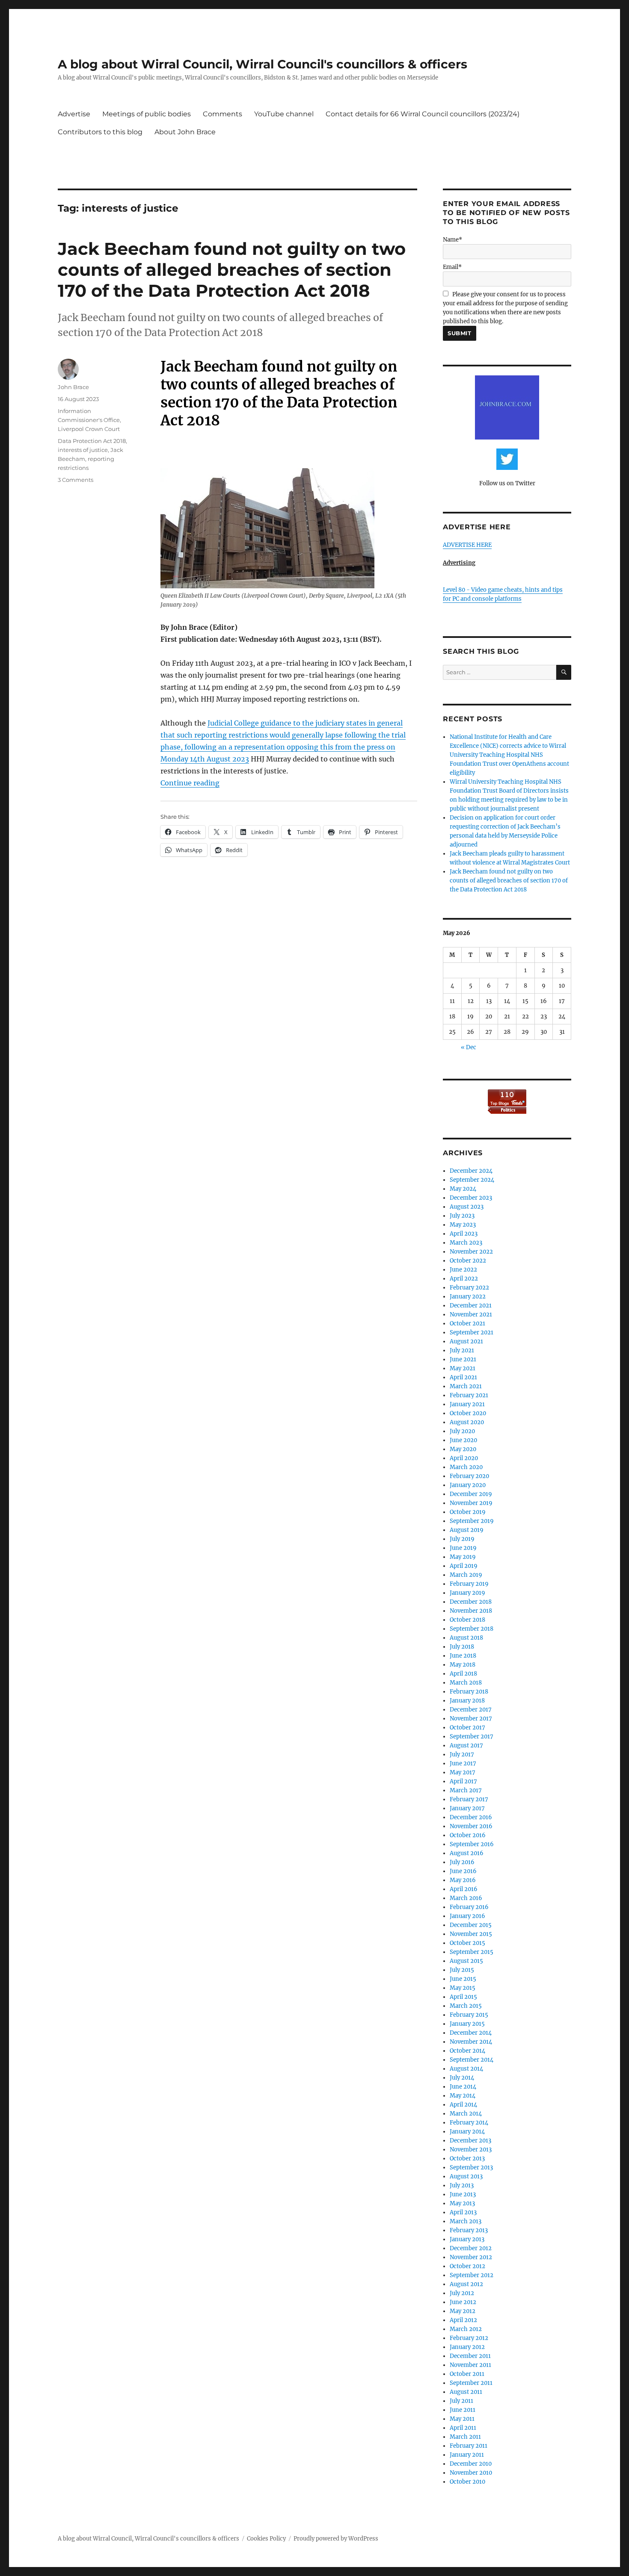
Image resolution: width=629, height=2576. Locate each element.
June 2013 (463, 2194)
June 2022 (463, 1270)
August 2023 (467, 1207)
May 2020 (463, 1449)
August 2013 (466, 2176)
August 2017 (466, 1745)
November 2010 (471, 2473)
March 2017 (466, 1790)
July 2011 (461, 2401)
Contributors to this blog (100, 132)
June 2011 (463, 2410)
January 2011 (467, 2455)
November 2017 (471, 1719)
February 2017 (469, 1799)
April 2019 (464, 1566)
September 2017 (472, 1737)
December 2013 (470, 2141)
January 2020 (468, 1485)
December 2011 (470, 2356)
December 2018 (471, 1602)
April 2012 (463, 2320)
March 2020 (466, 1467)
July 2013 (462, 2185)
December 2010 (471, 2464)
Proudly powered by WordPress (336, 2539)
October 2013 (467, 2158)
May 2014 (463, 2096)
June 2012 (463, 2302)
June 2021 (463, 1359)
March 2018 (466, 1683)
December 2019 (471, 1494)
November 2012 (471, 2257)
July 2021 (462, 1350)
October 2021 (467, 1323)
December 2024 (471, 1171)
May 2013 (462, 2203)
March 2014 (466, 2114)
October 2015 (467, 1943)
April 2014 (463, 2105)
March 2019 (466, 1575)
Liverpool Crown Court (89, 429)
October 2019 (468, 1512)
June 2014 (463, 2087)
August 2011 (466, 2392)
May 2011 (462, 2419)
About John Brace (185, 132)
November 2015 (471, 1934)
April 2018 (463, 1674)
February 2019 (469, 1584)
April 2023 (464, 1234)
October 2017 (467, 1728)
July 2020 (462, 1431)
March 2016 (466, 1898)
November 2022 (471, 1252)
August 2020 (467, 1422)
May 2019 (463, 1557)
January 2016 (467, 1916)
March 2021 (466, 1386)
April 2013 (463, 2212)
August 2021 (466, 1341)
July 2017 (462, 1754)
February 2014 (469, 2123)
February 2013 (469, 2230)
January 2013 (467, 2239)
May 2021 (463, 1368)
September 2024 (472, 1180)
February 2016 (469, 1907)
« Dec (469, 1047)
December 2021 (471, 1306)
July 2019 (462, 1539)
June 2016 (463, 1871)
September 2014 (472, 2060)
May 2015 (463, 1988)
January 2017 (467, 1808)
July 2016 (462, 1862)
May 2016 (463, 1880)
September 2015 (472, 1952)
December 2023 (471, 1198)
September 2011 (471, 2383)
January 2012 (467, 2347)
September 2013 (471, 2167)
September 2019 (472, 1521)
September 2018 (472, 1629)
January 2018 (467, 1701)
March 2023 (466, 1243)
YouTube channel (284, 114)
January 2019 (467, 1593)
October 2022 (468, 1261)
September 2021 (472, 1332)
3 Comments (76, 480)
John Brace (73, 387)
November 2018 (471, 1611)
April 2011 (463, 2428)
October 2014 (467, 2051)
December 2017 (471, 1710)
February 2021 (469, 1395)
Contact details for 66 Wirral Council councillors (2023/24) (423, 114)
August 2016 (467, 1853)
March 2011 (465, 2437)
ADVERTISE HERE (467, 545)
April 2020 (464, 1458)
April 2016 (464, 1889)
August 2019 (467, 1530)
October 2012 (467, 2266)
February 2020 (469, 1476)
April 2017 (463, 1781)
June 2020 (463, 1440)
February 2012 (469, 2338)
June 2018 (463, 1656)
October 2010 (467, 2482)
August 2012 (466, 2284)
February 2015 (469, 2015)
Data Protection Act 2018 (92, 441)
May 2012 (463, 2311)
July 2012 (462, 2293)
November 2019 (471, 1503)
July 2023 (462, 1216)
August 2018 (466, 1638)
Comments (223, 114)
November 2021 (471, 1315)
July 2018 (462, 1647)
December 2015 (471, 1925)
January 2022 (468, 1297)
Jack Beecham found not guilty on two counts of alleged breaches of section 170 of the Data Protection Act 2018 (232, 270)
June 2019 (463, 1548)
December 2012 (471, 2248)
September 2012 (472, 2275)
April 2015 (463, 1997)
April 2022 (464, 1279)
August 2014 (466, 2069)
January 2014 (467, 2132)
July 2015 (462, 1970)
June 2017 (463, 1763)
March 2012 (466, 2329)
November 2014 (471, 2042)
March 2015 (466, 2006)
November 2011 (470, 2365)
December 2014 (471, 2033)
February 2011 (469, 2446)
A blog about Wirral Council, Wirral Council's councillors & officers (263, 64)
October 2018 (467, 1620)
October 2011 (467, 2374)
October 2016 (468, 1835)
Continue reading (190, 783)
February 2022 (469, 1288)
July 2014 (462, 2078)
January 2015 (467, 2024)
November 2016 (471, 1826)
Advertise (74, 114)
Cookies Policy (266, 2539)
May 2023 (463, 1225)
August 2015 (466, 1961)
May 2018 (463, 1665)
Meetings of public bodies (147, 114)
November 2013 (471, 2150)
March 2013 (466, 2221)
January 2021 (467, 1404)
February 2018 (469, 1692)
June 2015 (463, 1979)
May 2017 (463, 1772)
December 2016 (471, 1817)
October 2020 (468, 1413)
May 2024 (463, 1189)
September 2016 (472, 1844)
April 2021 (463, 1377)
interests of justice (83, 450)
